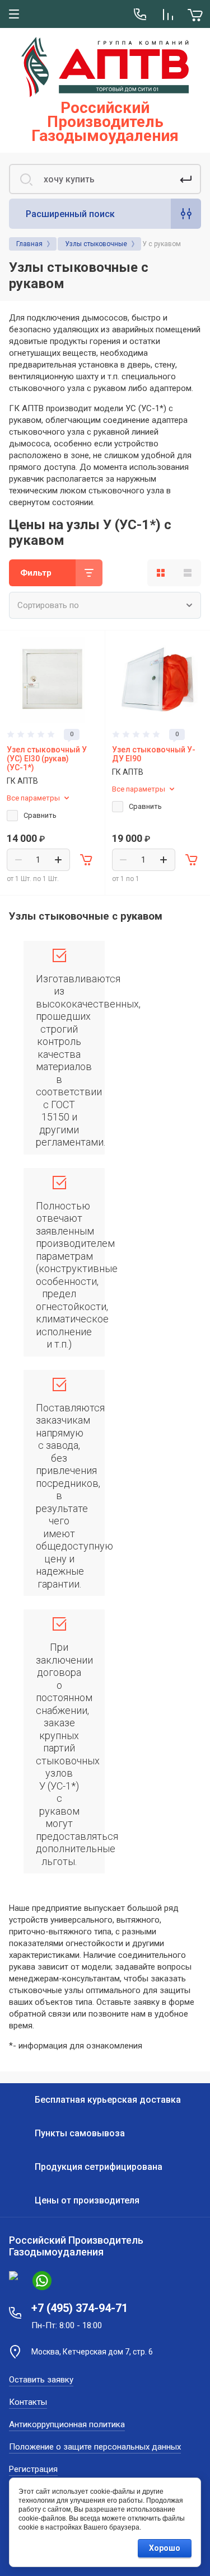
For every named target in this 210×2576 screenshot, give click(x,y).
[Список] (188, 573)
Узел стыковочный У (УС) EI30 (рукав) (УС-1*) (47, 759)
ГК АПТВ (22, 781)
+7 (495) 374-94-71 (80, 2308)
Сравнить (40, 815)
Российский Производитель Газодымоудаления (105, 122)
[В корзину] (87, 860)
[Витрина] (161, 573)
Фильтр (36, 573)
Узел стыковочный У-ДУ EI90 (154, 754)
